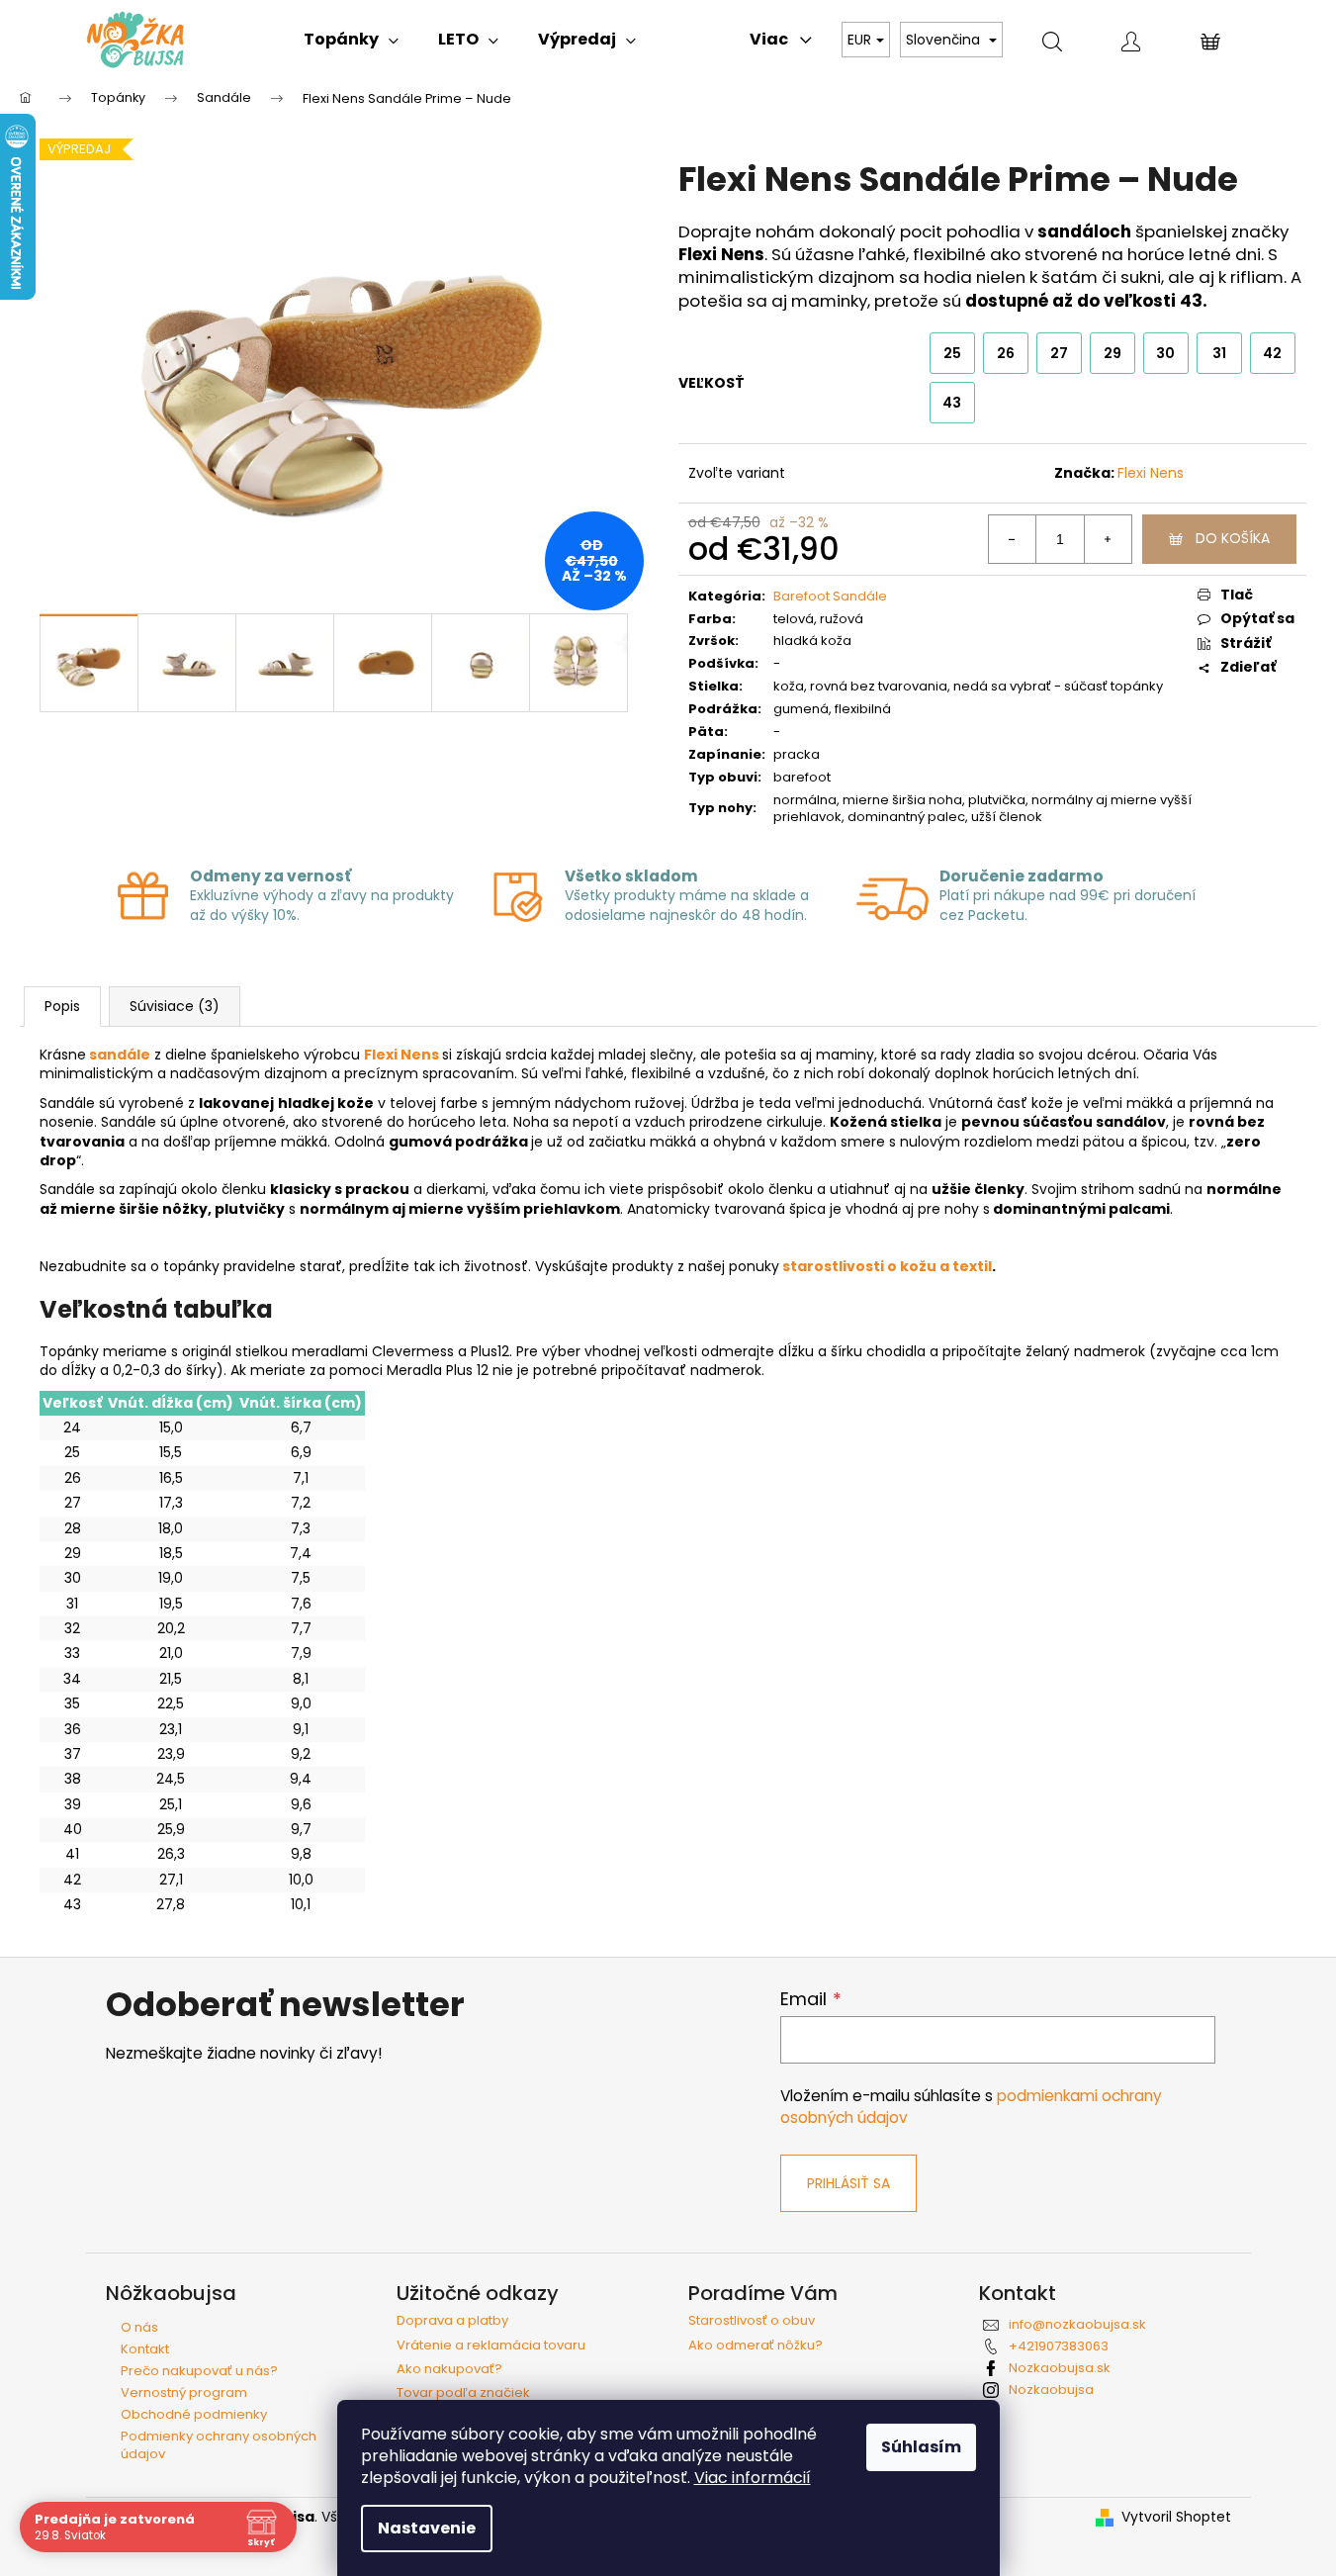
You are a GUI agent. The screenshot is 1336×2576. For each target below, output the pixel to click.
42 (1272, 353)
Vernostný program (184, 2392)
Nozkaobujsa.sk (1060, 2368)
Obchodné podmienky (194, 2414)
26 (1006, 353)
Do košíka (1233, 538)
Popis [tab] (62, 1006)
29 (1113, 353)
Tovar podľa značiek (463, 2393)
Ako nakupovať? (449, 2369)
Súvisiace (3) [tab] (175, 1006)
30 (1165, 353)
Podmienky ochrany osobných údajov (219, 2445)
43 (952, 403)
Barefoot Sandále (830, 596)
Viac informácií (753, 2478)
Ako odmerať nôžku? (756, 2346)
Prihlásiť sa (848, 2183)
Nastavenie (427, 2528)
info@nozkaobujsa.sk (1077, 2324)
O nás (139, 2327)
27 (1059, 353)
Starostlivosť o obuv (752, 2321)
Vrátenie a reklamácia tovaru (491, 2346)
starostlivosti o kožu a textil (887, 1266)
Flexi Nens (1151, 473)
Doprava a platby (452, 2321)
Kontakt (145, 2349)
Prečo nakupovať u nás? (199, 2371)
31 (1219, 353)
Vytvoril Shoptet (1176, 2517)
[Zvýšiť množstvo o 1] (1108, 539)
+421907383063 (1059, 2346)
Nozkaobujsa (1051, 2390)
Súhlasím (921, 2447)
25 (952, 353)
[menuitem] (351, 40)
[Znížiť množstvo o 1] (1013, 539)
